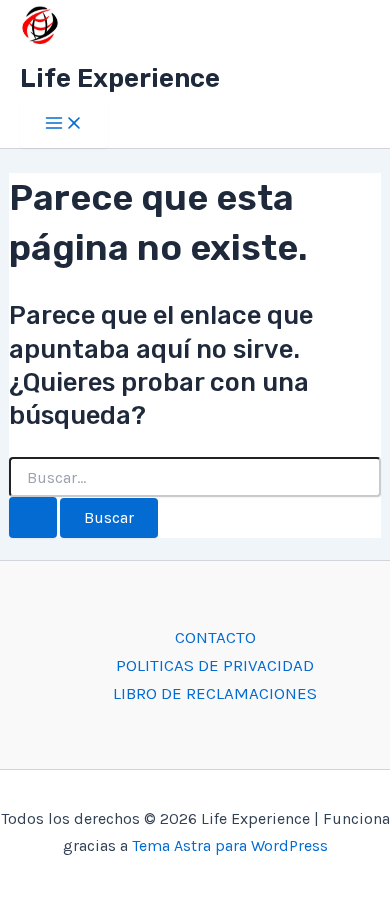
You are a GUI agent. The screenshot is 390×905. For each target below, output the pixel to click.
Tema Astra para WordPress (230, 845)
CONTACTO (215, 637)
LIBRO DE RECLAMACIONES (215, 693)
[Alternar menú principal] (64, 124)
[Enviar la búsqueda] (33, 517)
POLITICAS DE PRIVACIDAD (215, 665)
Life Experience (120, 78)
